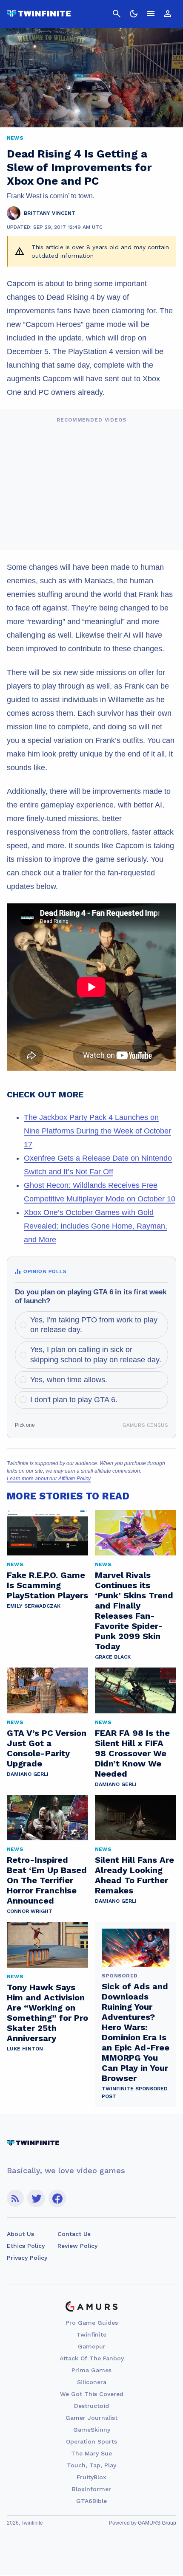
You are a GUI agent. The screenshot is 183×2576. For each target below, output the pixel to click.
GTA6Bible (91, 2501)
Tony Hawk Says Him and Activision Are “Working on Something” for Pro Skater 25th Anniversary (47, 2013)
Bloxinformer (91, 2489)
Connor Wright (30, 1911)
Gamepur (92, 2346)
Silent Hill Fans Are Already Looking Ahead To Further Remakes (134, 1875)
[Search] (117, 14)
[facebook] (57, 2198)
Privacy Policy (27, 2258)
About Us (20, 2234)
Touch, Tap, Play (91, 2465)
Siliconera (92, 2382)
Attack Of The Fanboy (92, 2358)
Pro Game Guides (92, 2323)
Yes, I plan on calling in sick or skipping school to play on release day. (96, 1354)
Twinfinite (91, 2334)
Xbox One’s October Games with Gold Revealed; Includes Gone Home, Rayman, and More (96, 1226)
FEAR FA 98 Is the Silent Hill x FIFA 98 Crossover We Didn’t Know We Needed (132, 1753)
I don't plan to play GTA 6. (74, 1400)
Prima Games (91, 2370)
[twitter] (36, 2198)
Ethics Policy (26, 2246)
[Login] (168, 14)
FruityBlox (91, 2477)
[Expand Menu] (151, 14)
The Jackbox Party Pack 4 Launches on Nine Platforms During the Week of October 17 (97, 1131)
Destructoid (91, 2406)
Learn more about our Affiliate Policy (49, 1479)
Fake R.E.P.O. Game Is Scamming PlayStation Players (47, 1585)
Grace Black (113, 1657)
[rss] (15, 2198)
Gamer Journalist (91, 2418)
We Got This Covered (92, 2394)
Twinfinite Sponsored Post (135, 2092)
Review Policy (77, 2246)
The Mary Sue (91, 2453)
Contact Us (74, 2234)
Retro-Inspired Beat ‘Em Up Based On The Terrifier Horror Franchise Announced (47, 1880)
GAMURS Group (157, 2523)
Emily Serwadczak (34, 1606)
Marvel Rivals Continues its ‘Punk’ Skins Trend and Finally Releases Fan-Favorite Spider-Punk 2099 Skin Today (134, 1611)
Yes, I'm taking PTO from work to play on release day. (94, 1325)
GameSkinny (92, 2430)
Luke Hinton (25, 2049)
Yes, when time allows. (69, 1380)
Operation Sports (91, 2441)
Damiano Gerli (28, 1774)
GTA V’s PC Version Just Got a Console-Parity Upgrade (47, 1748)
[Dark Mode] (134, 14)
